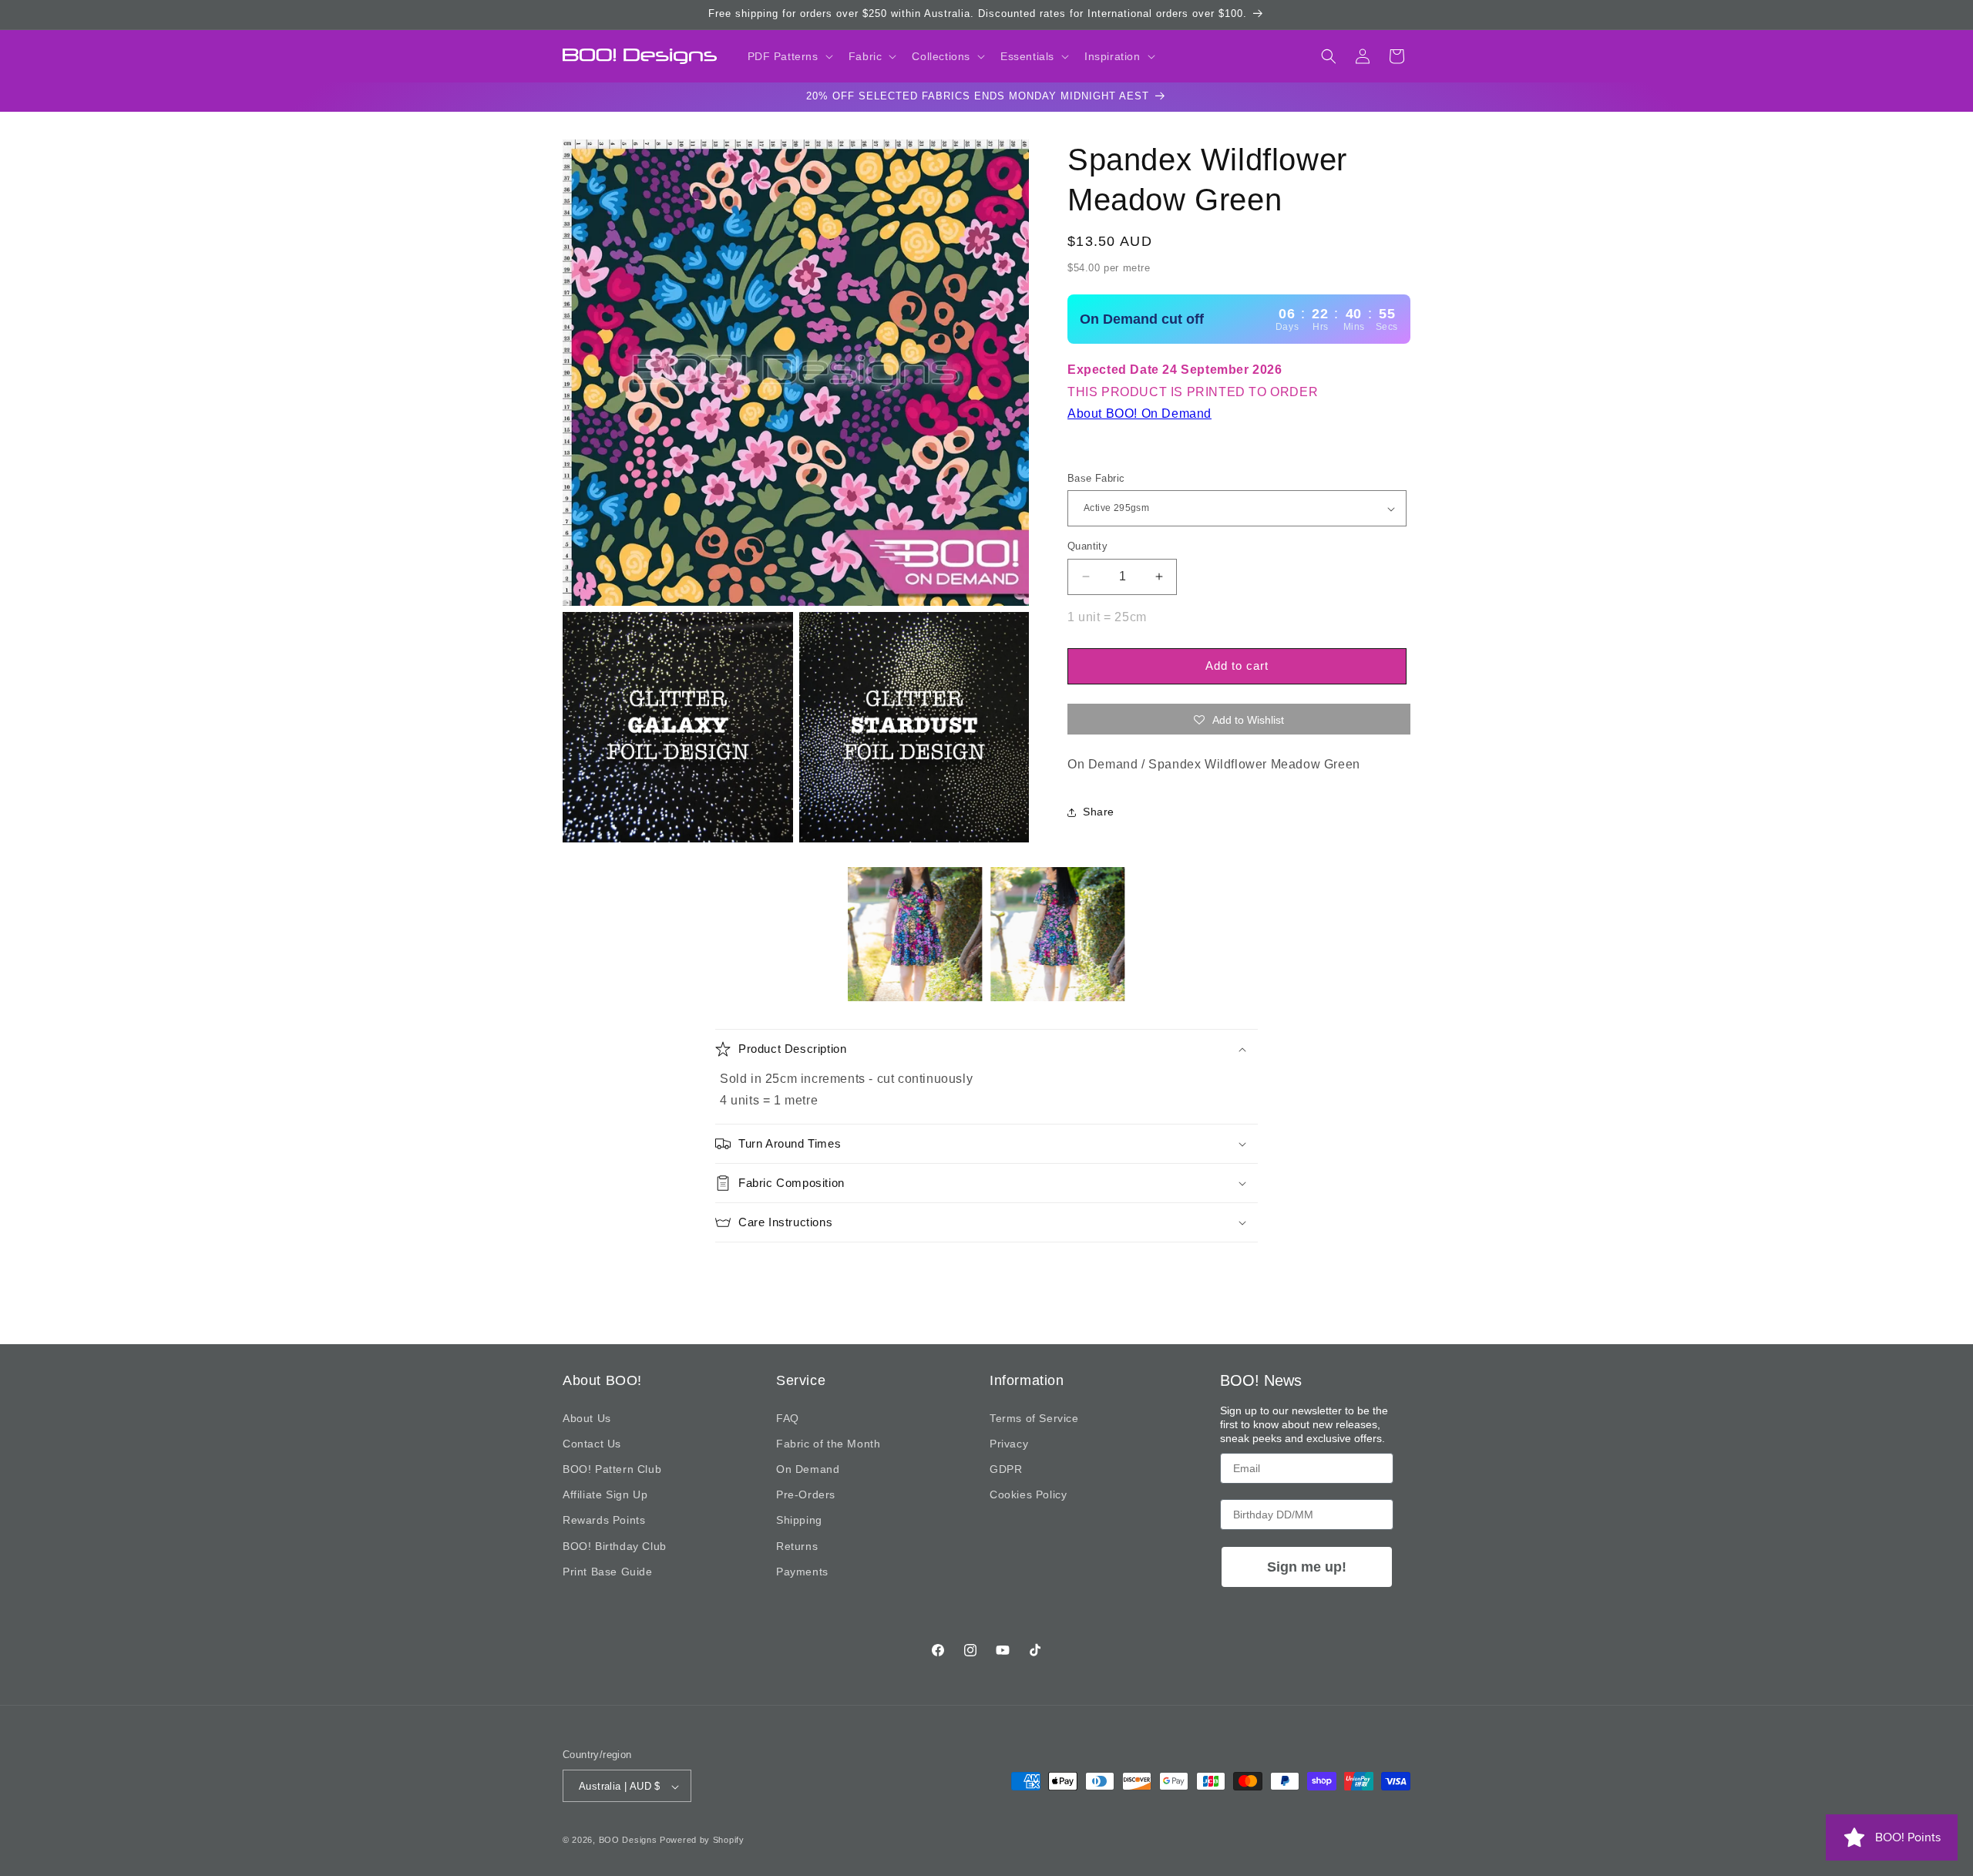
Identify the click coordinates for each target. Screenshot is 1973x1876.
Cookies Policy (1028, 1494)
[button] (789, 56)
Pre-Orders (806, 1494)
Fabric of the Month (828, 1444)
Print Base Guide (608, 1572)
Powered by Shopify (702, 1841)
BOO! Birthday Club (615, 1546)
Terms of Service (1034, 1418)
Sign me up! (1307, 1567)
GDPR (1006, 1469)
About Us (587, 1418)
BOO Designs (628, 1841)
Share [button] (1099, 812)
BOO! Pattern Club (612, 1469)
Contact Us (592, 1444)
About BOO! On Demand (1139, 414)
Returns (797, 1546)
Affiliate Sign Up (605, 1494)
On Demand (808, 1469)
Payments (802, 1572)
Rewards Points (604, 1520)
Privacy (1009, 1444)
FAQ (788, 1418)
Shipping (799, 1520)
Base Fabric (1096, 478)
